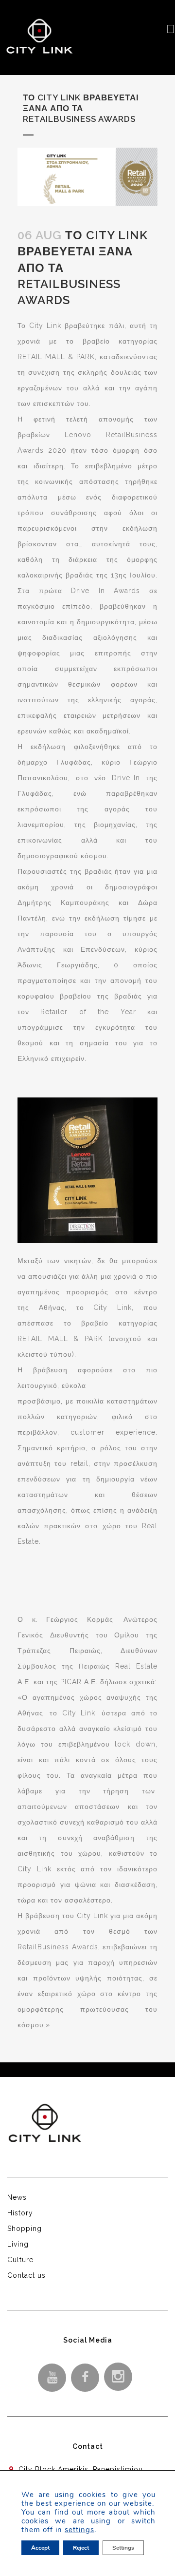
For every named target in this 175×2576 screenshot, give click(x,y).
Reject (81, 2548)
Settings (123, 2548)
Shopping (25, 2229)
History (20, 2213)
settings (79, 2530)
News (17, 2197)
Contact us (26, 2275)
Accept (40, 2548)
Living (18, 2244)
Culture (20, 2260)
